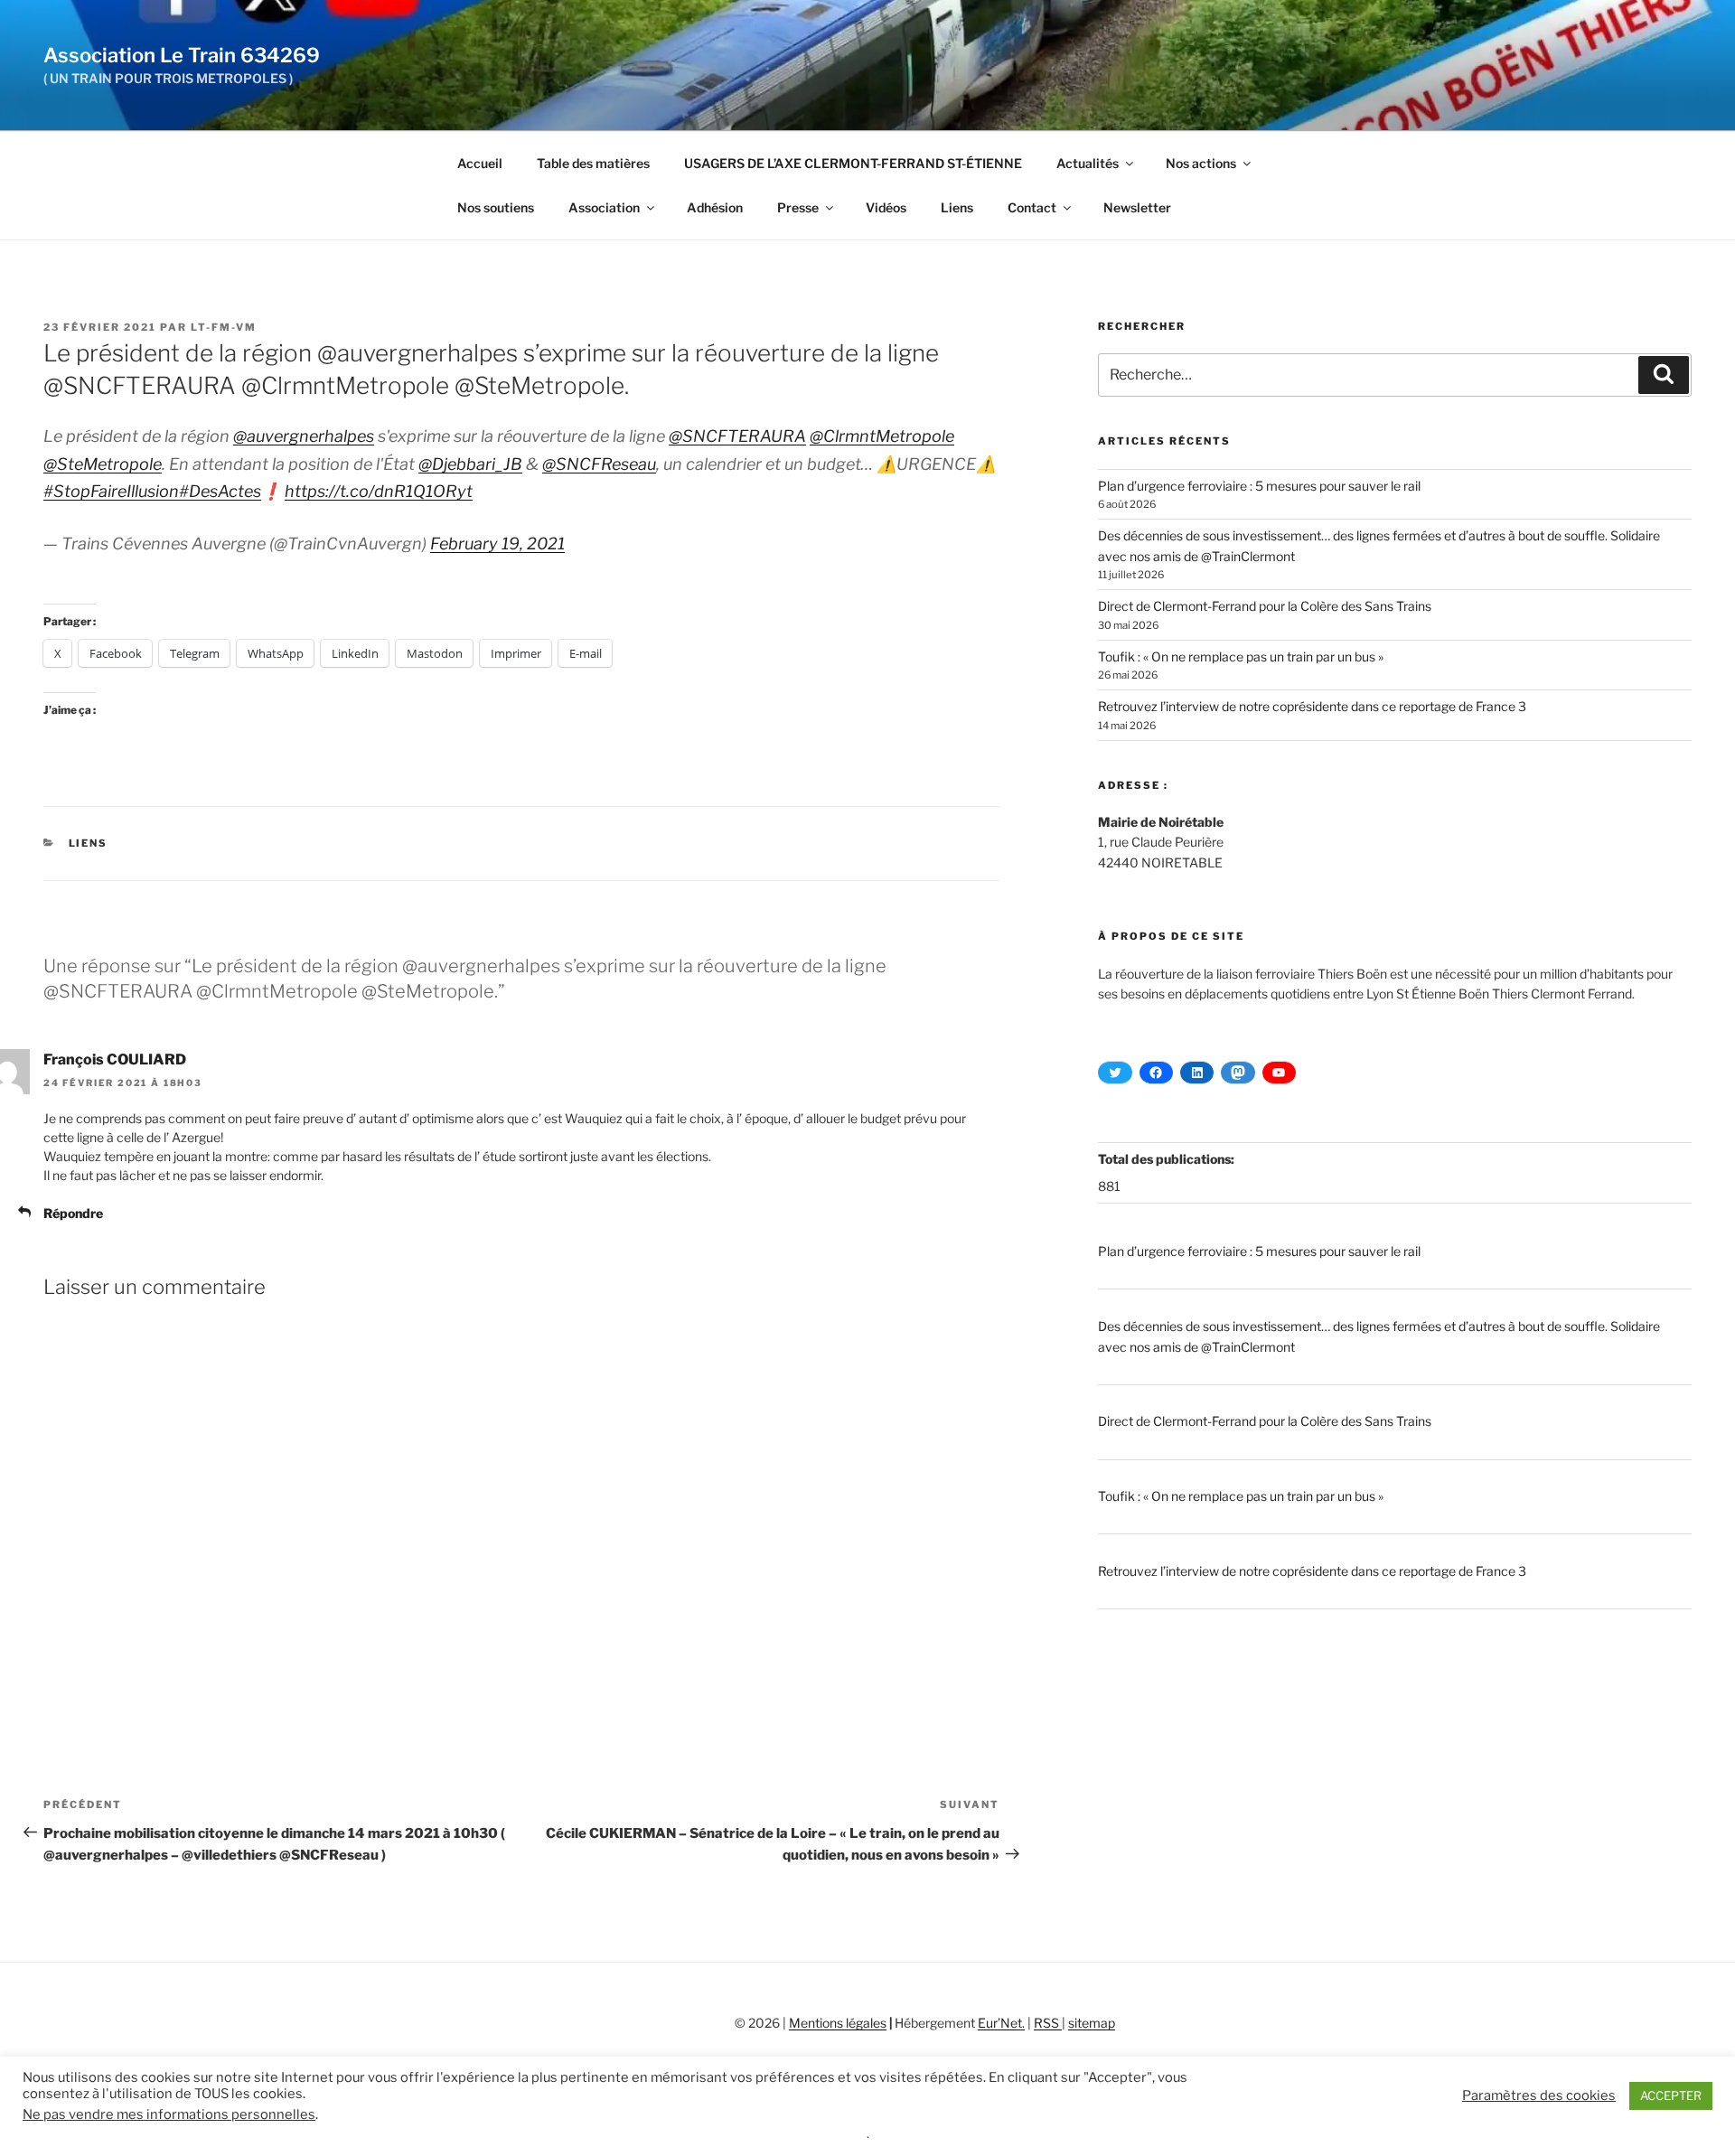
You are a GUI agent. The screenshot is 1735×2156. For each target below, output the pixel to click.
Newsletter (1137, 207)
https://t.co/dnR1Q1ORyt (379, 491)
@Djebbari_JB (470, 464)
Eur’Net (1000, 2023)
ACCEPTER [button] (1671, 2095)
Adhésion (715, 207)
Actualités (1088, 163)
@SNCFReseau (599, 464)
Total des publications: (1168, 1159)
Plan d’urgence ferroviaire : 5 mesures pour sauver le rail (1259, 486)
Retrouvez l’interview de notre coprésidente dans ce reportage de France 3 (1312, 706)
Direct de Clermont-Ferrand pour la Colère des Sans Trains (1265, 606)
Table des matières (593, 163)
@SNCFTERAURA (737, 436)
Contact (1032, 207)
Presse (798, 207)
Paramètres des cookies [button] (1539, 2095)
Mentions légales (838, 2023)
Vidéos (886, 207)
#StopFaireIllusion (111, 491)
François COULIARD (115, 1059)
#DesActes (220, 491)
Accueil (480, 163)
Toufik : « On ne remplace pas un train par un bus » (1241, 656)
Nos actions (1201, 163)
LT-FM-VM (224, 327)
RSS (1048, 2023)
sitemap (1092, 2023)
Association (604, 207)
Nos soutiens (496, 207)
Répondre (73, 1213)
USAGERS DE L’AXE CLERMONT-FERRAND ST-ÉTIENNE (853, 163)
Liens (957, 207)
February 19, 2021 (497, 544)
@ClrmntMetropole (882, 436)
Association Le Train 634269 (182, 55)
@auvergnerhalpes (304, 436)
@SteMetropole (103, 464)
